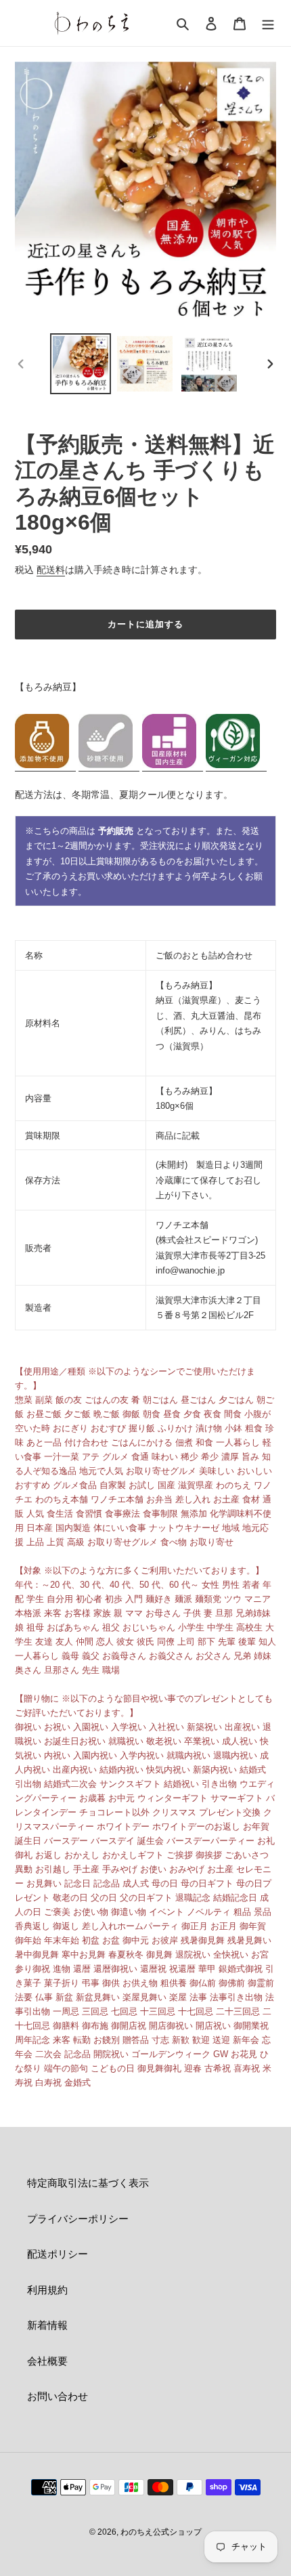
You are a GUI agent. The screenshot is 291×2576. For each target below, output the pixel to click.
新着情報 (47, 2325)
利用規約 (47, 2290)
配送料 (51, 570)
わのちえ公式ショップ (161, 2532)
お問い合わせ (58, 2396)
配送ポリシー (58, 2254)
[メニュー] (268, 23)
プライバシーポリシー (78, 2219)
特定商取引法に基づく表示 (88, 2183)
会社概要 (47, 2361)
